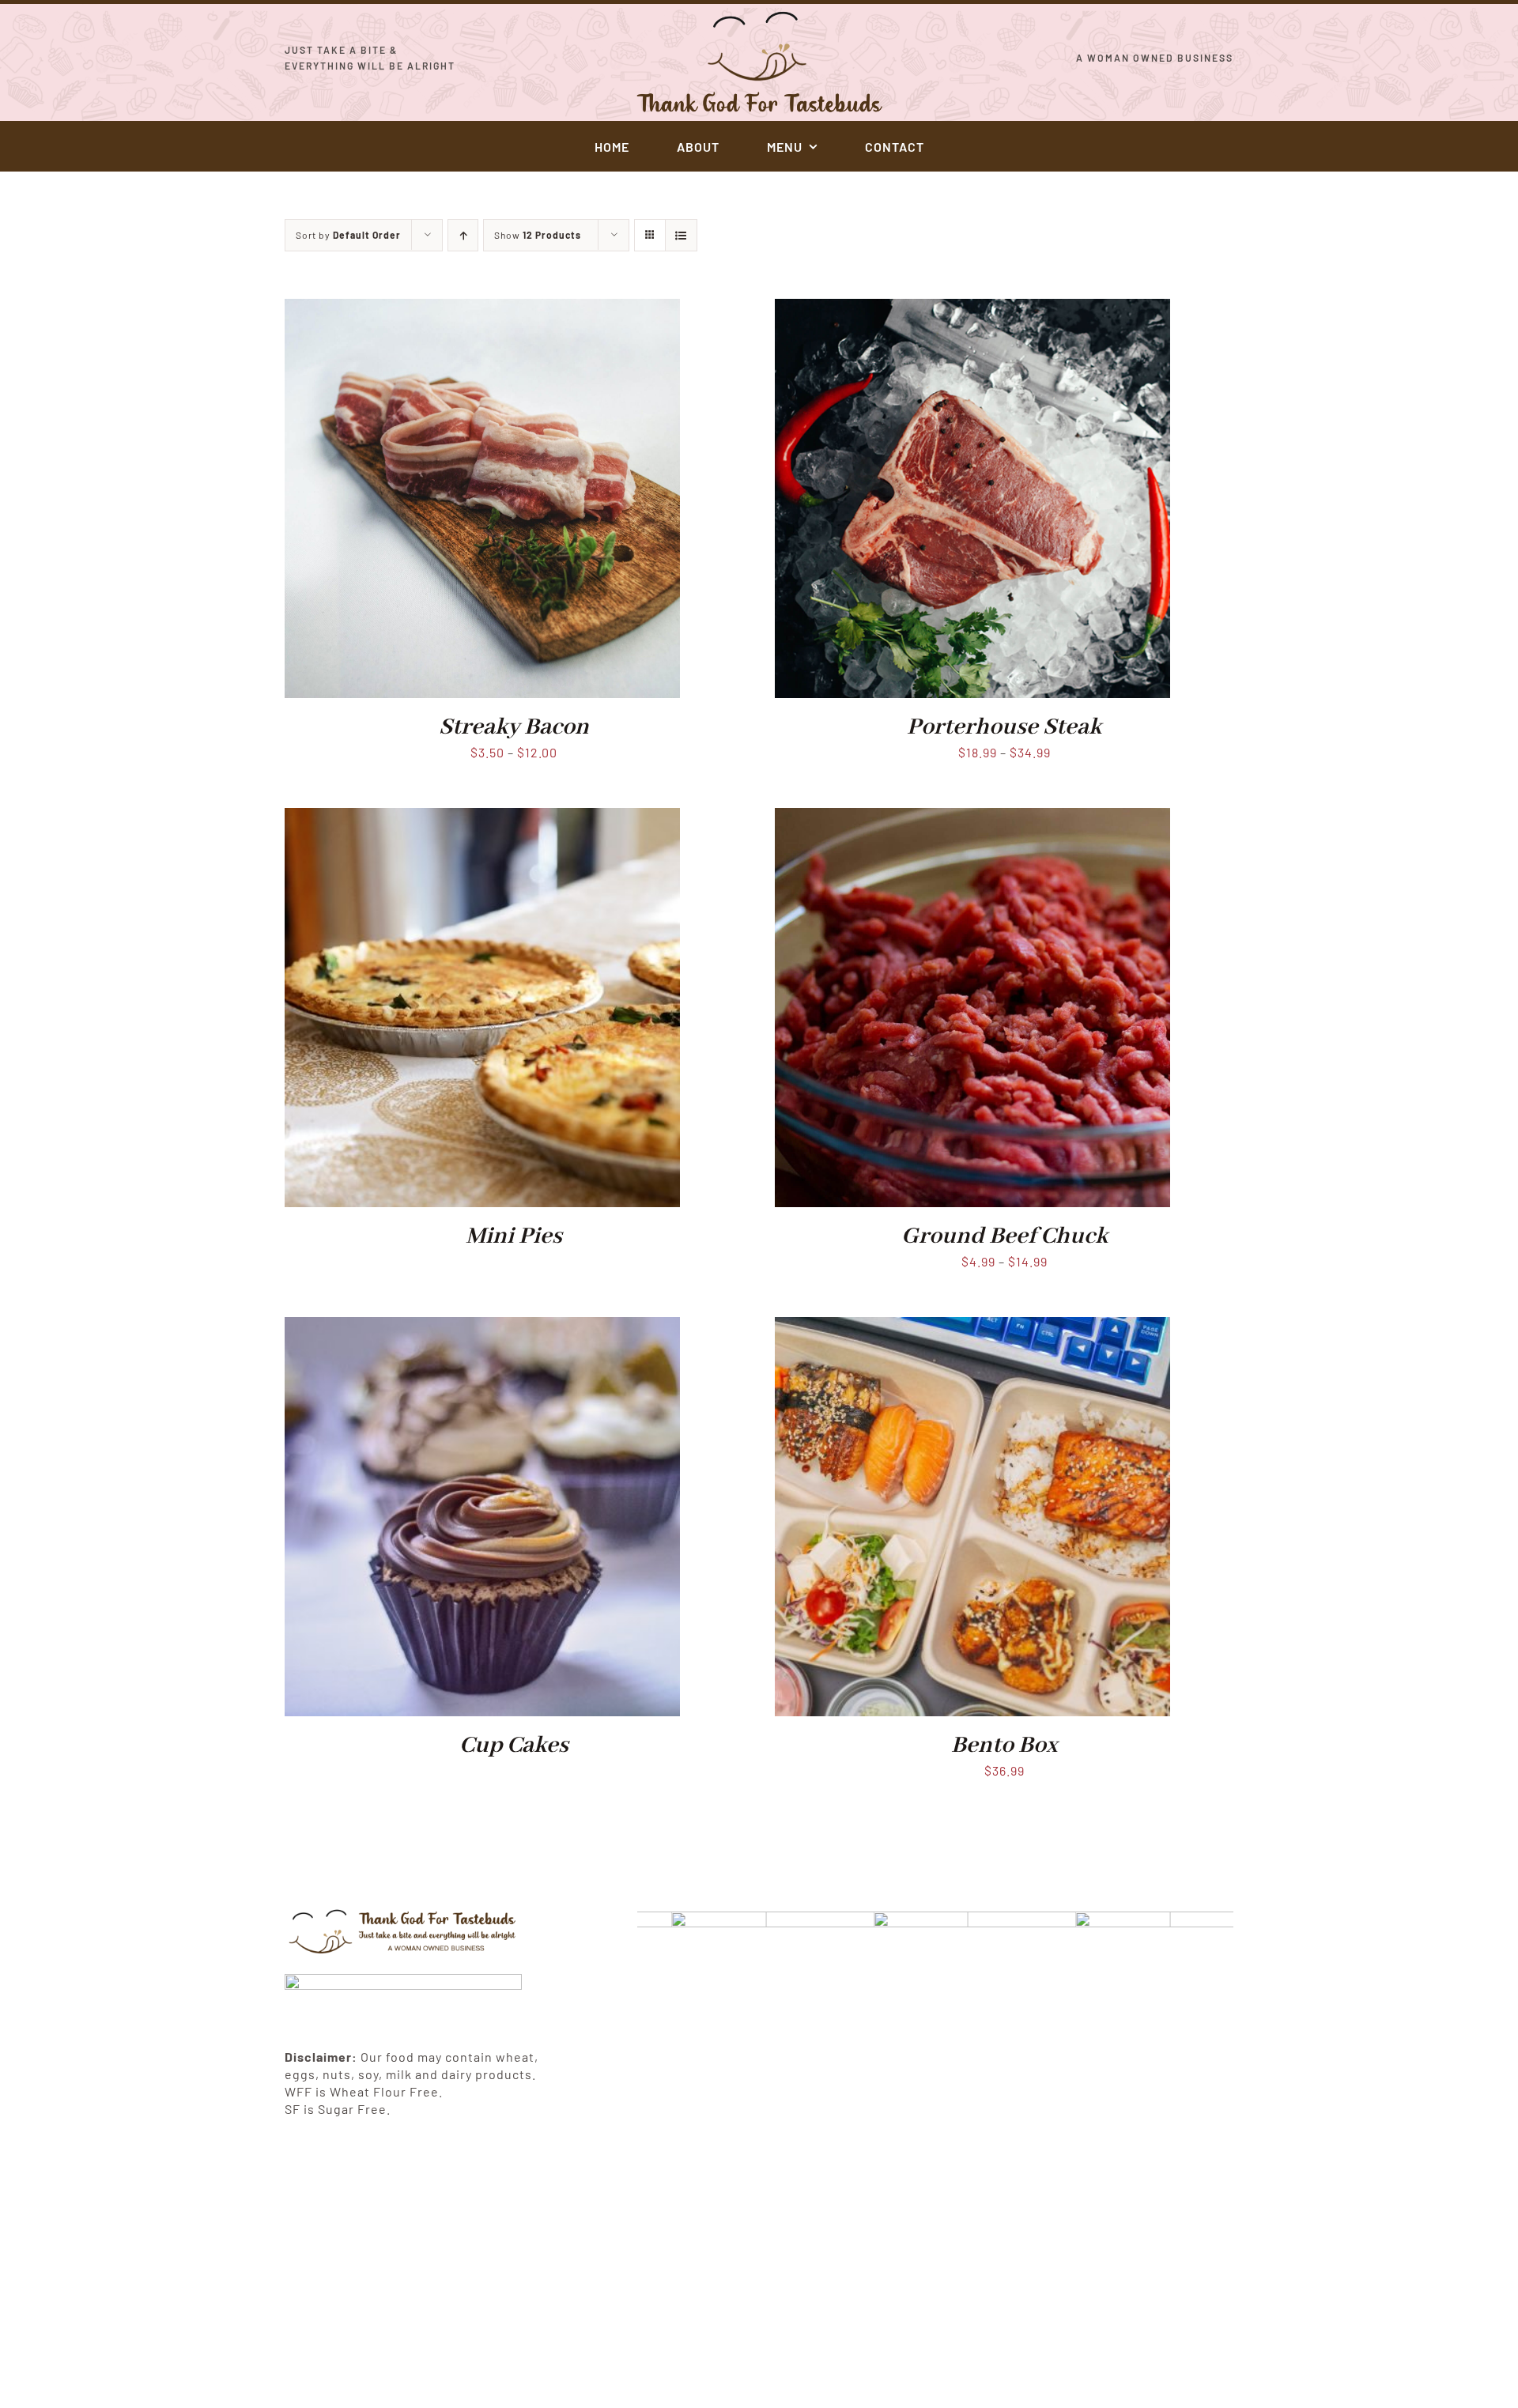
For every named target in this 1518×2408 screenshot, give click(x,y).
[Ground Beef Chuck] (972, 819)
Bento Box (1004, 1746)
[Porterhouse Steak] (972, 309)
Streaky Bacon (514, 727)
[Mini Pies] (482, 819)
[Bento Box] (972, 1328)
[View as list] (681, 235)
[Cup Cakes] (482, 1328)
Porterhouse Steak (1004, 727)
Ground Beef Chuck (1004, 1236)
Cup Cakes (514, 1746)
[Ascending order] (463, 235)
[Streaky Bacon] (482, 309)
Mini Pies (514, 1236)
